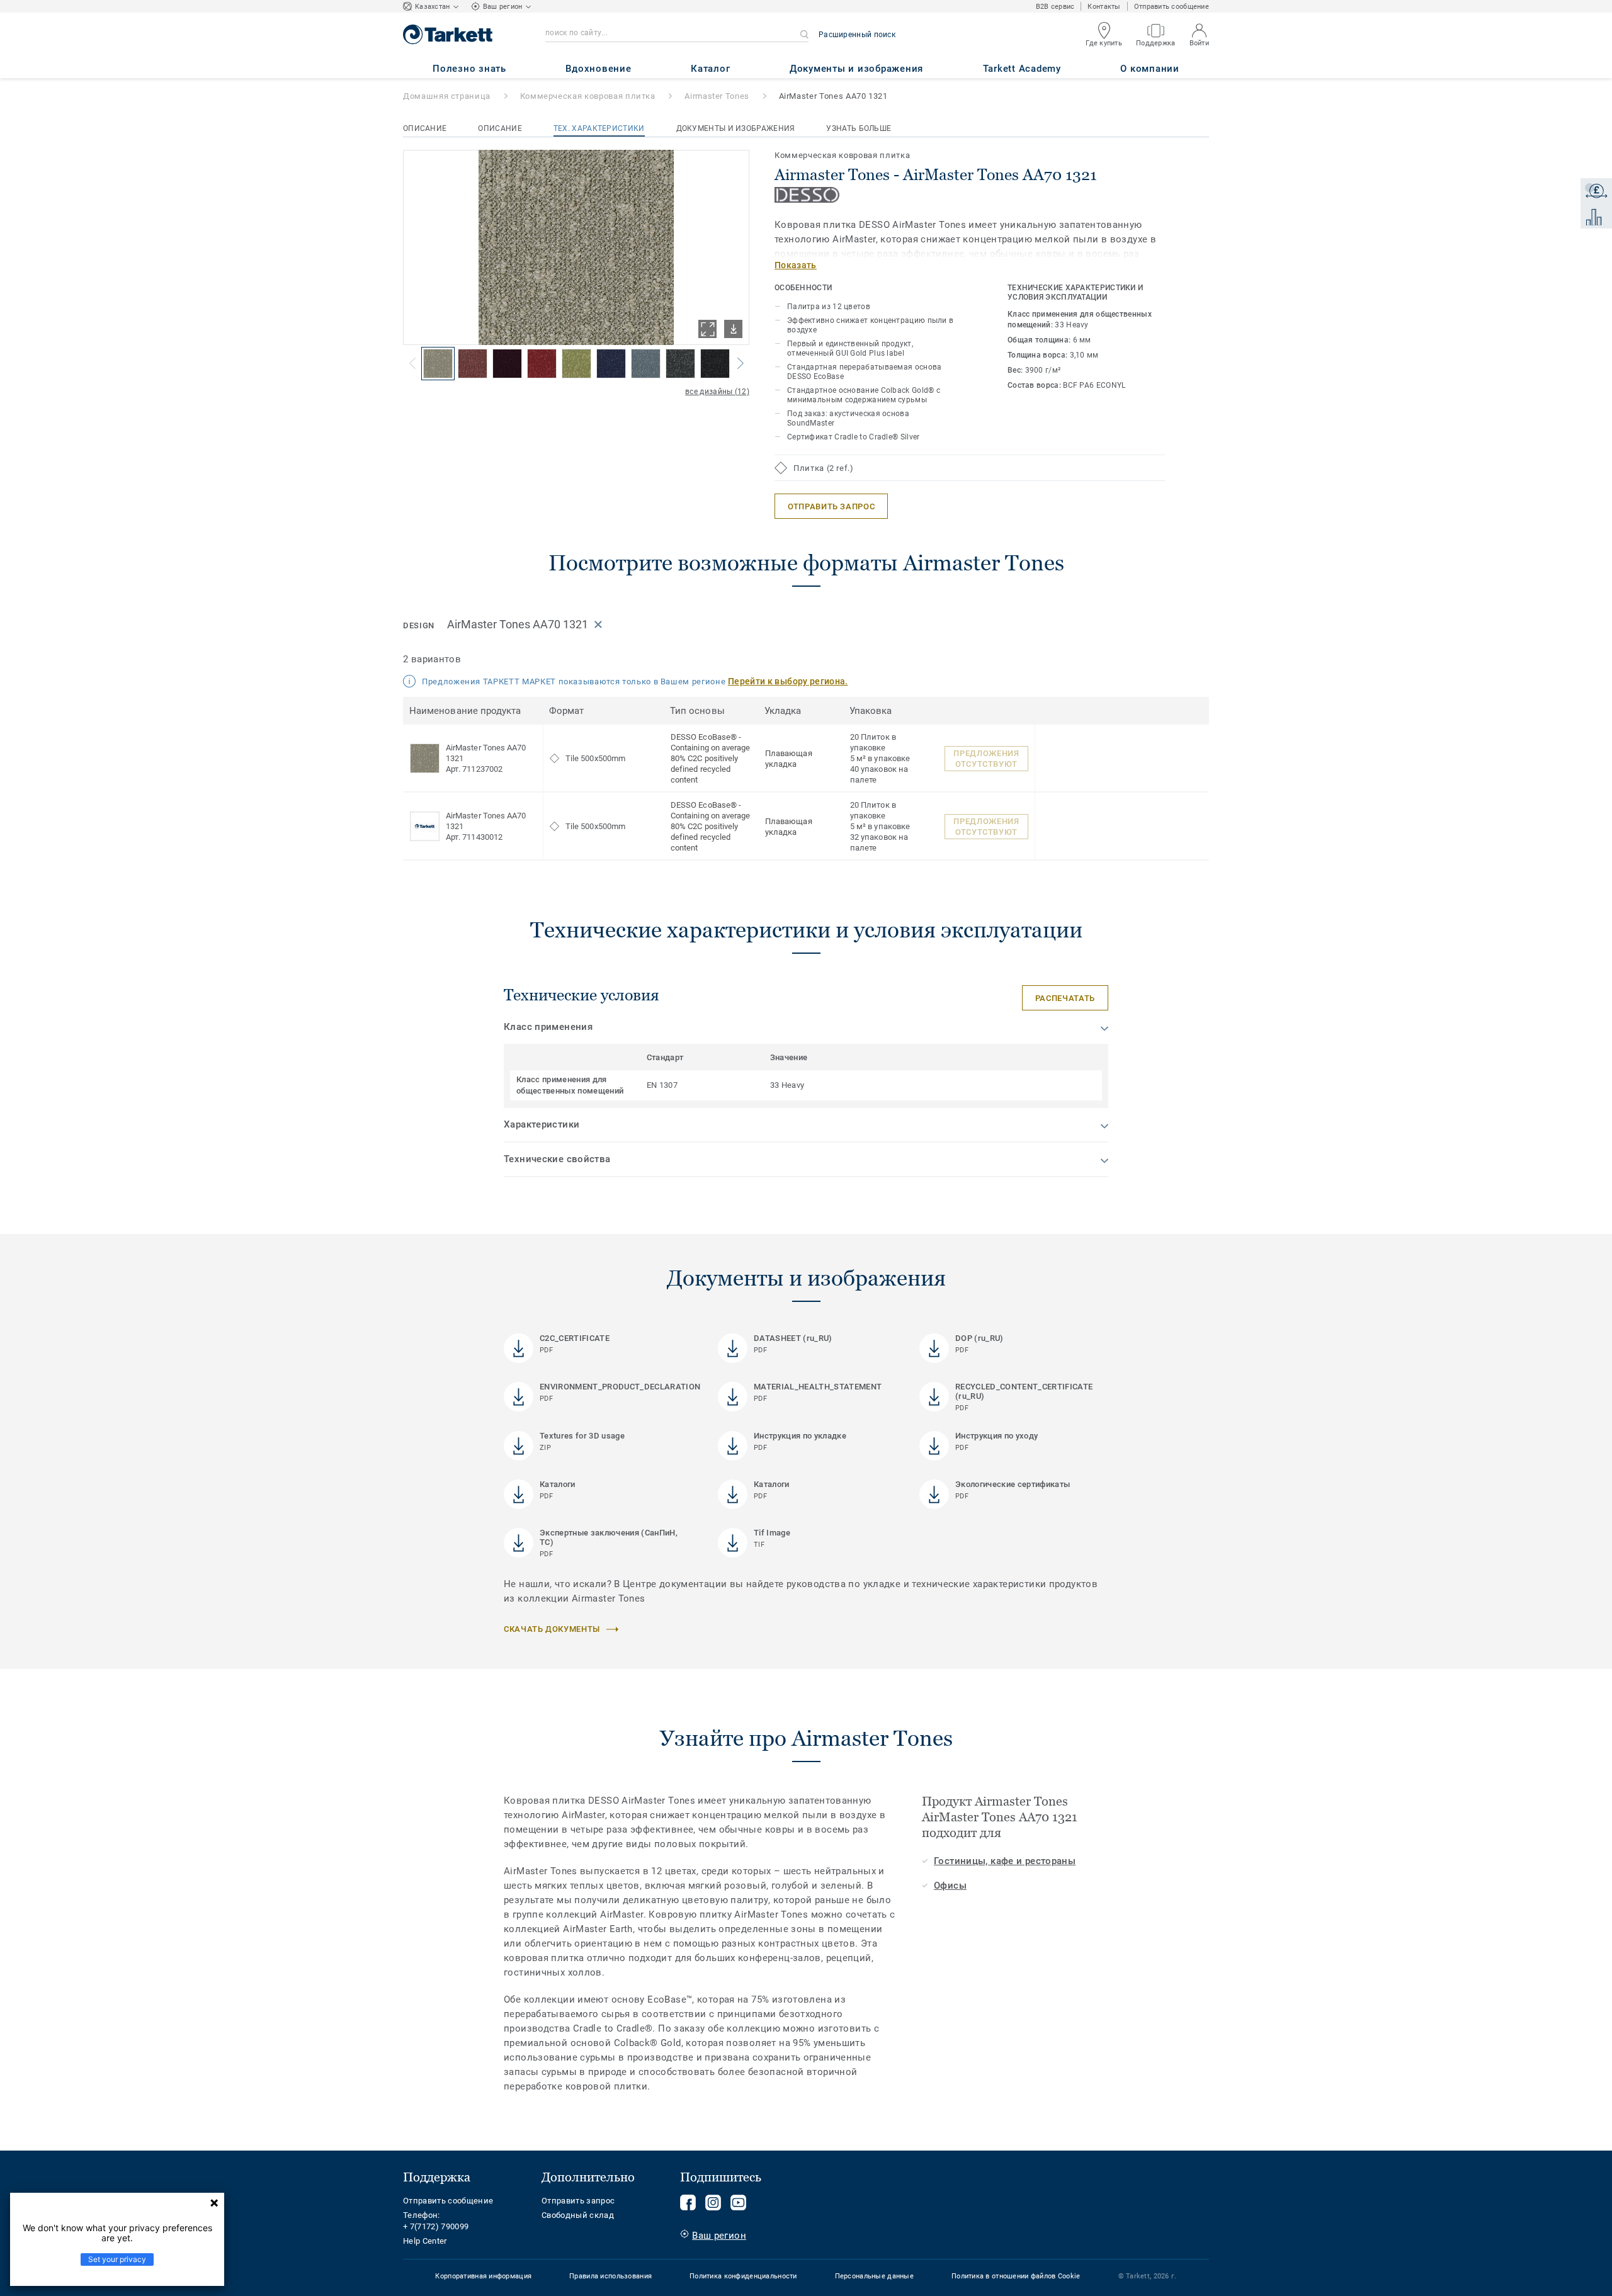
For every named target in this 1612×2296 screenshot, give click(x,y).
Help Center (425, 2241)
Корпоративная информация (483, 2276)
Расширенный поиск (857, 35)
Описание (425, 128)
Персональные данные (874, 2276)
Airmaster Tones (717, 96)
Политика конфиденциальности (743, 2276)
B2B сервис (1055, 7)
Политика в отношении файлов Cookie (1016, 2276)
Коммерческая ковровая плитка (588, 96)
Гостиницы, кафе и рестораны (1005, 1861)
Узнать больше (859, 128)
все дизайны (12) (717, 392)
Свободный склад (578, 2215)
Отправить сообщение (1172, 7)
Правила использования (610, 2276)
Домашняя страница (447, 96)
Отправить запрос (578, 2201)
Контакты (1104, 7)
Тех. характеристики (599, 128)
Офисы (950, 1886)
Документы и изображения (736, 128)
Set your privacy (117, 2259)
